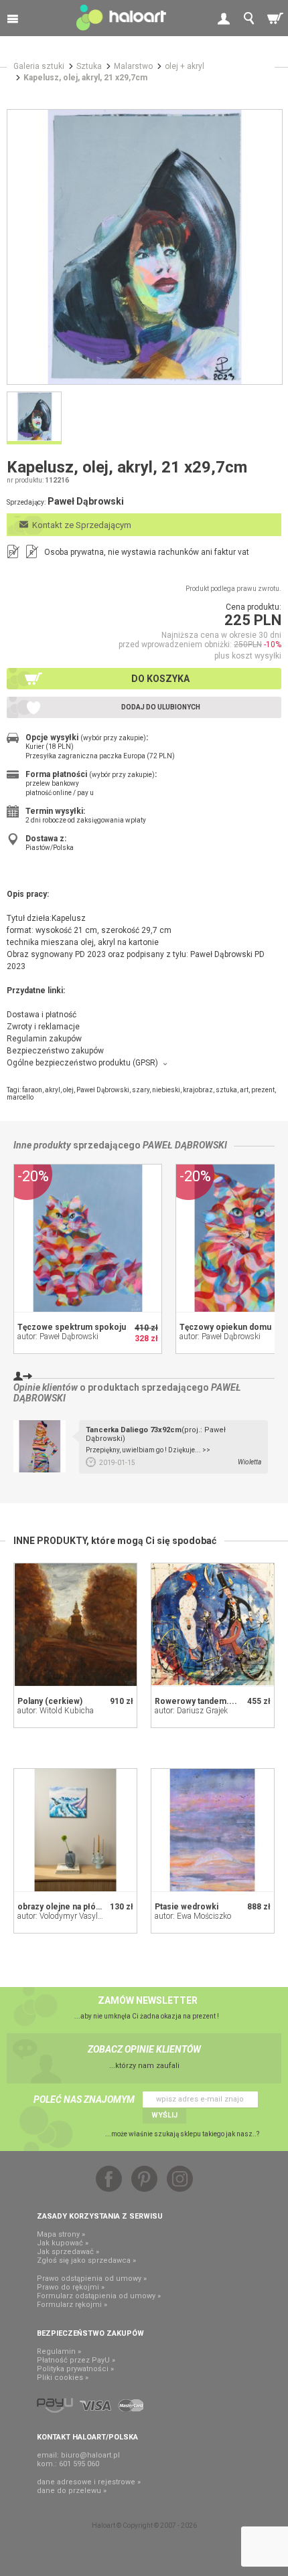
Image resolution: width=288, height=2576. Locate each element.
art (244, 1090)
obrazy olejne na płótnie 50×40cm (82, 1907)
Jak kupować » (63, 2243)
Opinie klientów (46, 1387)
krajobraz (198, 1090)
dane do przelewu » (72, 2491)
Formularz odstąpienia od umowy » (99, 2296)
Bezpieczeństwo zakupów (55, 1051)
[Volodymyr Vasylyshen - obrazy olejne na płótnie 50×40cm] (75, 1830)
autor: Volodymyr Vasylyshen (68, 1916)
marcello (20, 1097)
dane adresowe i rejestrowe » (89, 2482)
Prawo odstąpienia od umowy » (92, 2279)
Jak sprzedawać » (68, 2252)
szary (141, 1090)
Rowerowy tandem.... (196, 1701)
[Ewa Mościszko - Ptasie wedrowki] (213, 1830)
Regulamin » (59, 2351)
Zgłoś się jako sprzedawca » (86, 2260)
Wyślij (164, 2115)
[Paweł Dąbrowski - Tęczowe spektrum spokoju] (88, 1238)
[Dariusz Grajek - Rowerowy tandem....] (213, 1625)
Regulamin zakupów (44, 1039)
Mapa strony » (61, 2234)
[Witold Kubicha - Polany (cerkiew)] (75, 1625)
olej (68, 1090)
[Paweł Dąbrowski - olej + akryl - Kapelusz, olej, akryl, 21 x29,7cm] (145, 247)
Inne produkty (42, 1145)
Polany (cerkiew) (50, 1701)
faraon (32, 1090)
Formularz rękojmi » (72, 2305)
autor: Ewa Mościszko (193, 1916)
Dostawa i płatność (42, 1015)
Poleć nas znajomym (84, 2099)
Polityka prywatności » (75, 2369)
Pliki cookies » (63, 2378)
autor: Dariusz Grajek (191, 1711)
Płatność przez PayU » (76, 2360)
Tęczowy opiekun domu (225, 1327)
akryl (53, 1090)
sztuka (226, 1090)
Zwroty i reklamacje (43, 1027)
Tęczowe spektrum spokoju (72, 1327)
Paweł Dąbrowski (103, 1090)
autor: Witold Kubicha (56, 1711)
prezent (263, 1090)
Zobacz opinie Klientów (144, 2049)
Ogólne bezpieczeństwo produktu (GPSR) (82, 1063)
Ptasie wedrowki (187, 1907)
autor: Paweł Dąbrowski (58, 1337)
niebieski (166, 1090)
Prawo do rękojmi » (71, 2287)
